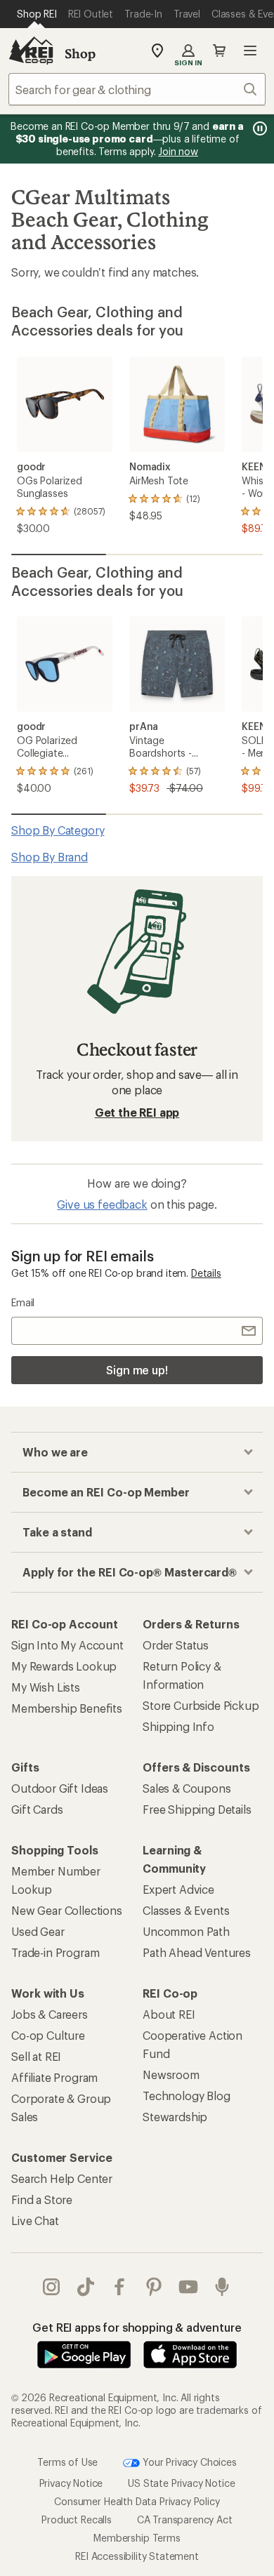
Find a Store (42, 2199)
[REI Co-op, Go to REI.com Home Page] (31, 51)
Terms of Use (67, 2461)
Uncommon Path (186, 1931)
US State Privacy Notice (181, 2482)
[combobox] (137, 89)
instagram (52, 2287)
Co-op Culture (48, 2035)
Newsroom (171, 2074)
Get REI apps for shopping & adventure (137, 2327)
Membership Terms (137, 2537)
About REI (169, 2014)
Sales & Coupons (187, 1788)
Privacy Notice (71, 2482)
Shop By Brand (50, 857)
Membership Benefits (67, 1708)
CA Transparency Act (185, 2519)
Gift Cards (37, 1809)
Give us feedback (102, 1204)
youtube (189, 2287)
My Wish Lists (46, 1687)
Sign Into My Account (67, 1645)
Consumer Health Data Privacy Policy (137, 2501)
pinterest (154, 2287)
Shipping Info (178, 1726)
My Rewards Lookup (64, 1666)
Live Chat (35, 2220)
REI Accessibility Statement (137, 2555)
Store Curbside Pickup (201, 1705)
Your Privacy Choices (188, 2461)
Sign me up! (137, 1370)
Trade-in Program (55, 1952)
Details (206, 1273)
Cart (219, 51)
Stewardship (175, 2117)
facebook (120, 2287)
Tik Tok (86, 2287)
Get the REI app (137, 1112)
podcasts (222, 2287)
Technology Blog (187, 2096)
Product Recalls (77, 2519)
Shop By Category (58, 830)
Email (23, 1302)
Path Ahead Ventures (197, 1952)
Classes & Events (186, 1910)
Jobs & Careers (50, 2014)
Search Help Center (62, 2178)
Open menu (250, 51)
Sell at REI (36, 2056)
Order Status (176, 1645)
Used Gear (38, 1931)
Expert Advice (178, 1889)
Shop (80, 53)
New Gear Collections (67, 1910)
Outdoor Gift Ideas (60, 1788)
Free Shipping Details (197, 1809)
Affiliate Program (54, 2077)
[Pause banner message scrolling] (259, 128)
